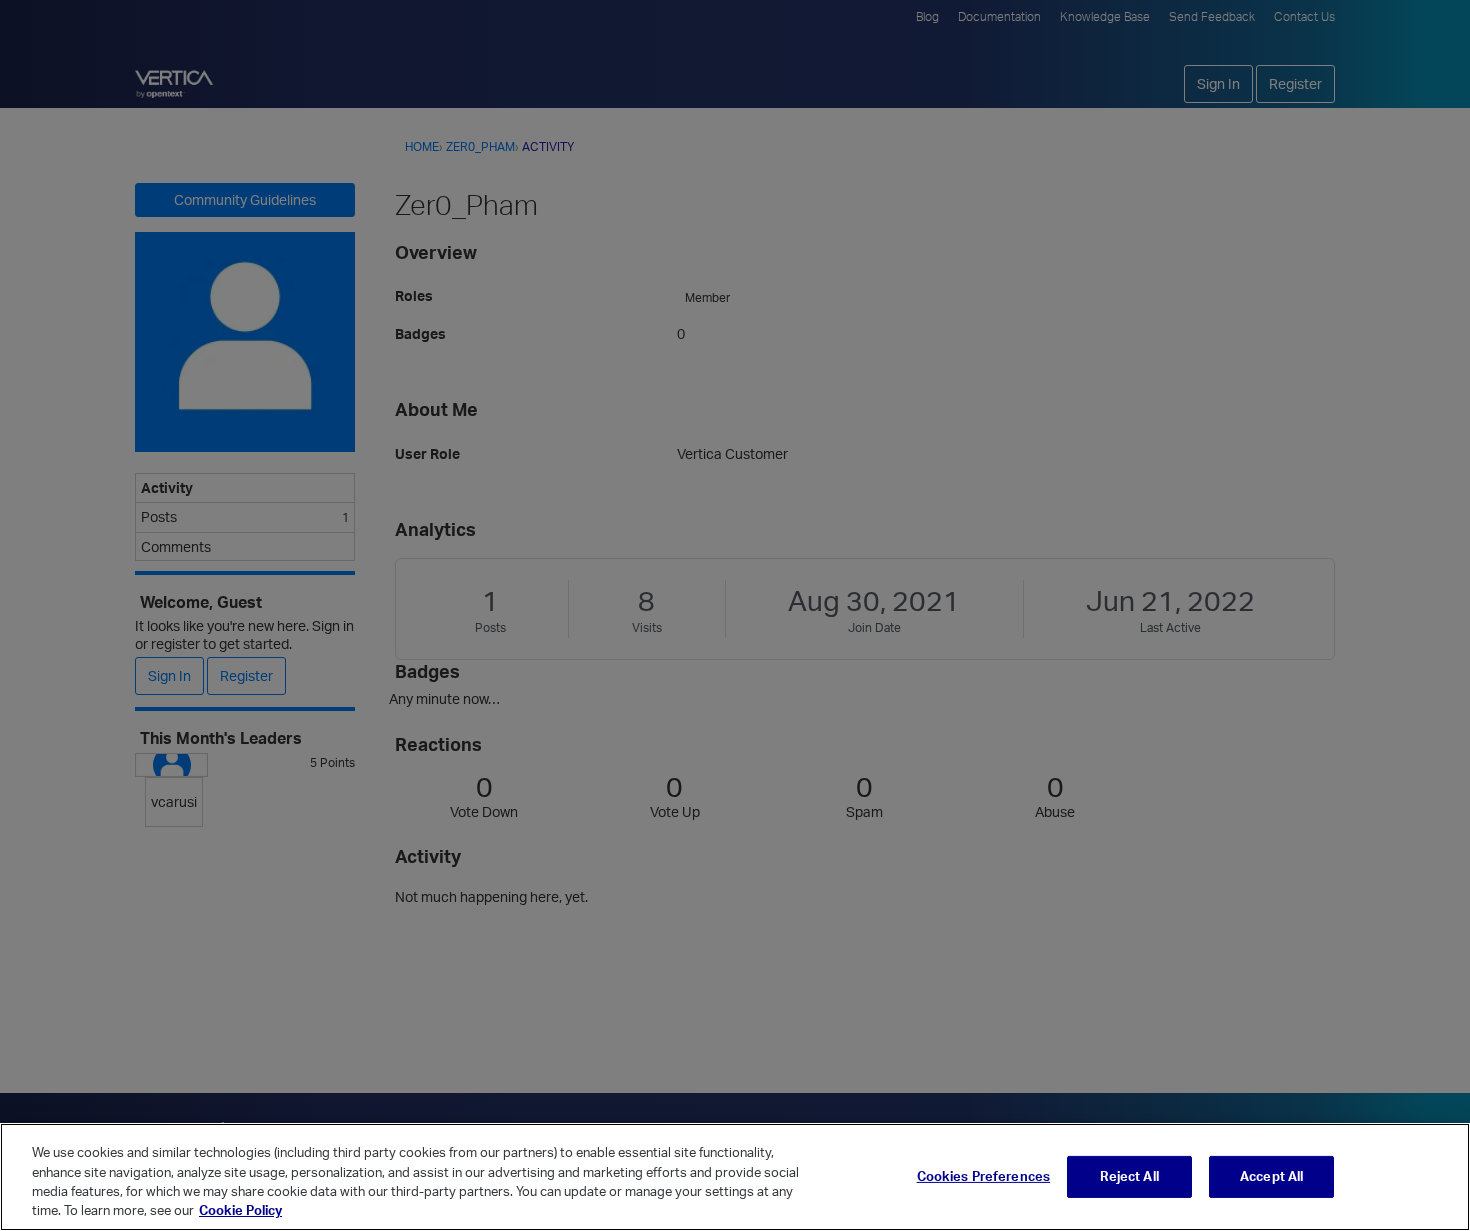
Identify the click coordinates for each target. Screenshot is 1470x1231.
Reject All (1129, 1176)
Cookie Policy (240, 1210)
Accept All (1271, 1176)
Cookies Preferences (983, 1176)
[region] (735, 1177)
